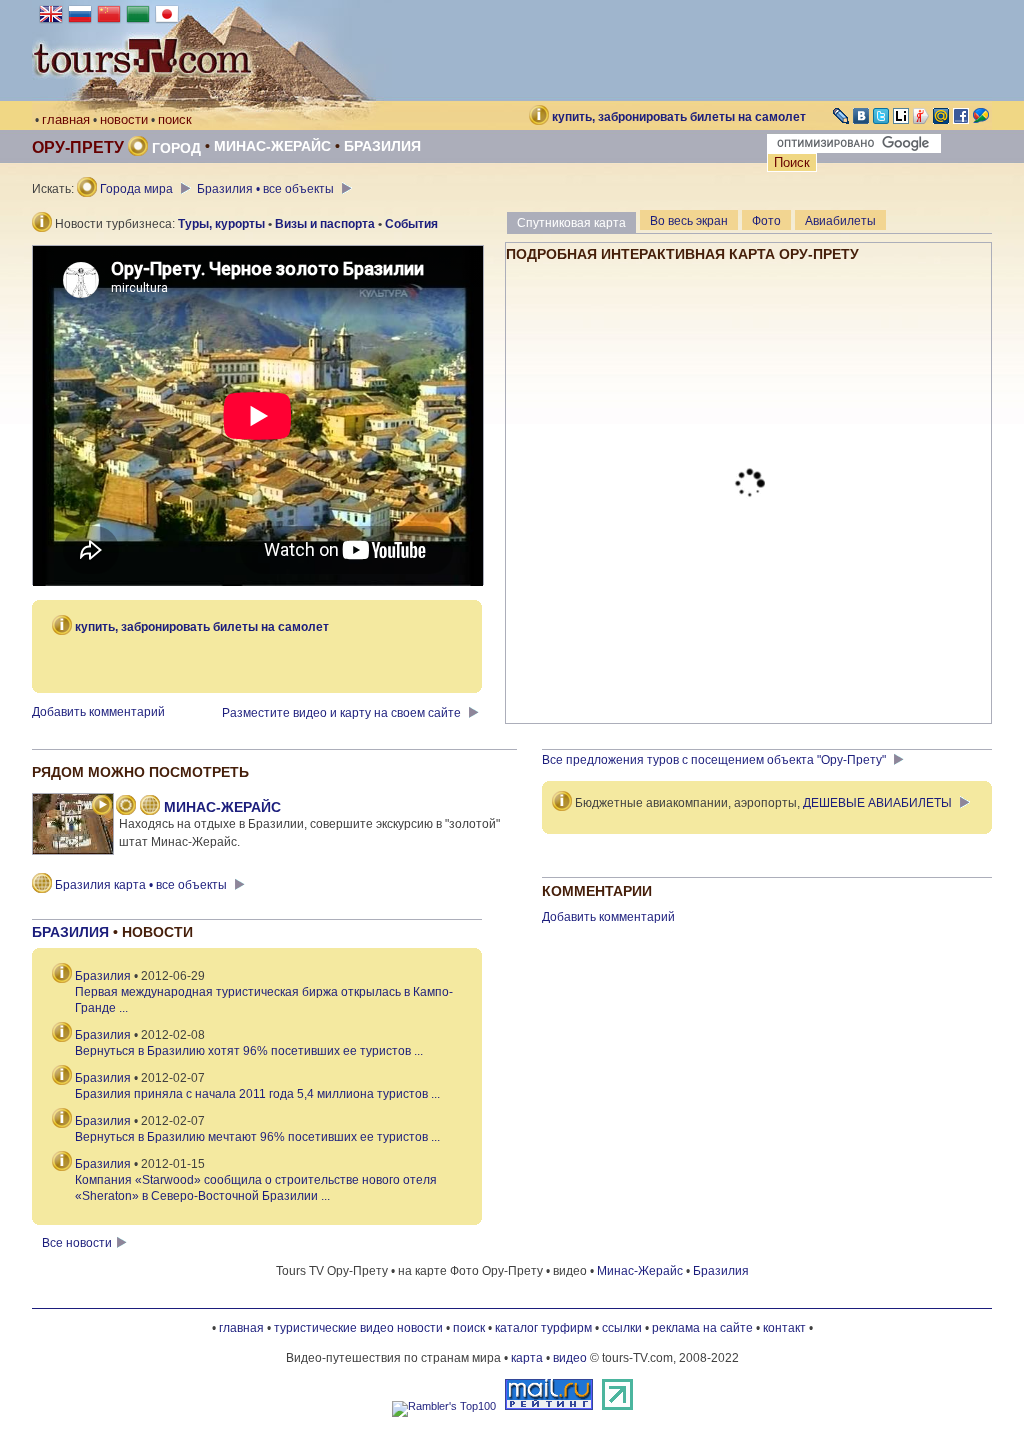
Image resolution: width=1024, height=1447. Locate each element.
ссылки (622, 1328)
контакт (784, 1328)
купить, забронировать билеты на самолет (679, 117)
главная (66, 119)
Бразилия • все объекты (267, 189)
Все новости (77, 1243)
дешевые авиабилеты (877, 803)
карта (527, 1358)
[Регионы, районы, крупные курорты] (126, 807)
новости (124, 119)
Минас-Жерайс (272, 146)
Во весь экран (689, 221)
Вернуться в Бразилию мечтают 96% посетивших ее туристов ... (257, 1137)
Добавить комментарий (98, 712)
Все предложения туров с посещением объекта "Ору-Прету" (715, 760)
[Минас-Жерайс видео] (102, 807)
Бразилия (382, 146)
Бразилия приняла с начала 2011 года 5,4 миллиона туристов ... (257, 1094)
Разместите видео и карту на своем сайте (343, 713)
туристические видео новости (358, 1328)
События (411, 224)
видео (570, 1358)
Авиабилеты (840, 221)
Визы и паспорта (325, 224)
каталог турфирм (543, 1328)
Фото (766, 221)
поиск (175, 119)
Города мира (136, 189)
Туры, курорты (221, 224)
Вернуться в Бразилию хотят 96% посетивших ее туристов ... (249, 1051)
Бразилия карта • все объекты (141, 885)
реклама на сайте (702, 1328)
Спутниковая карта (571, 223)
